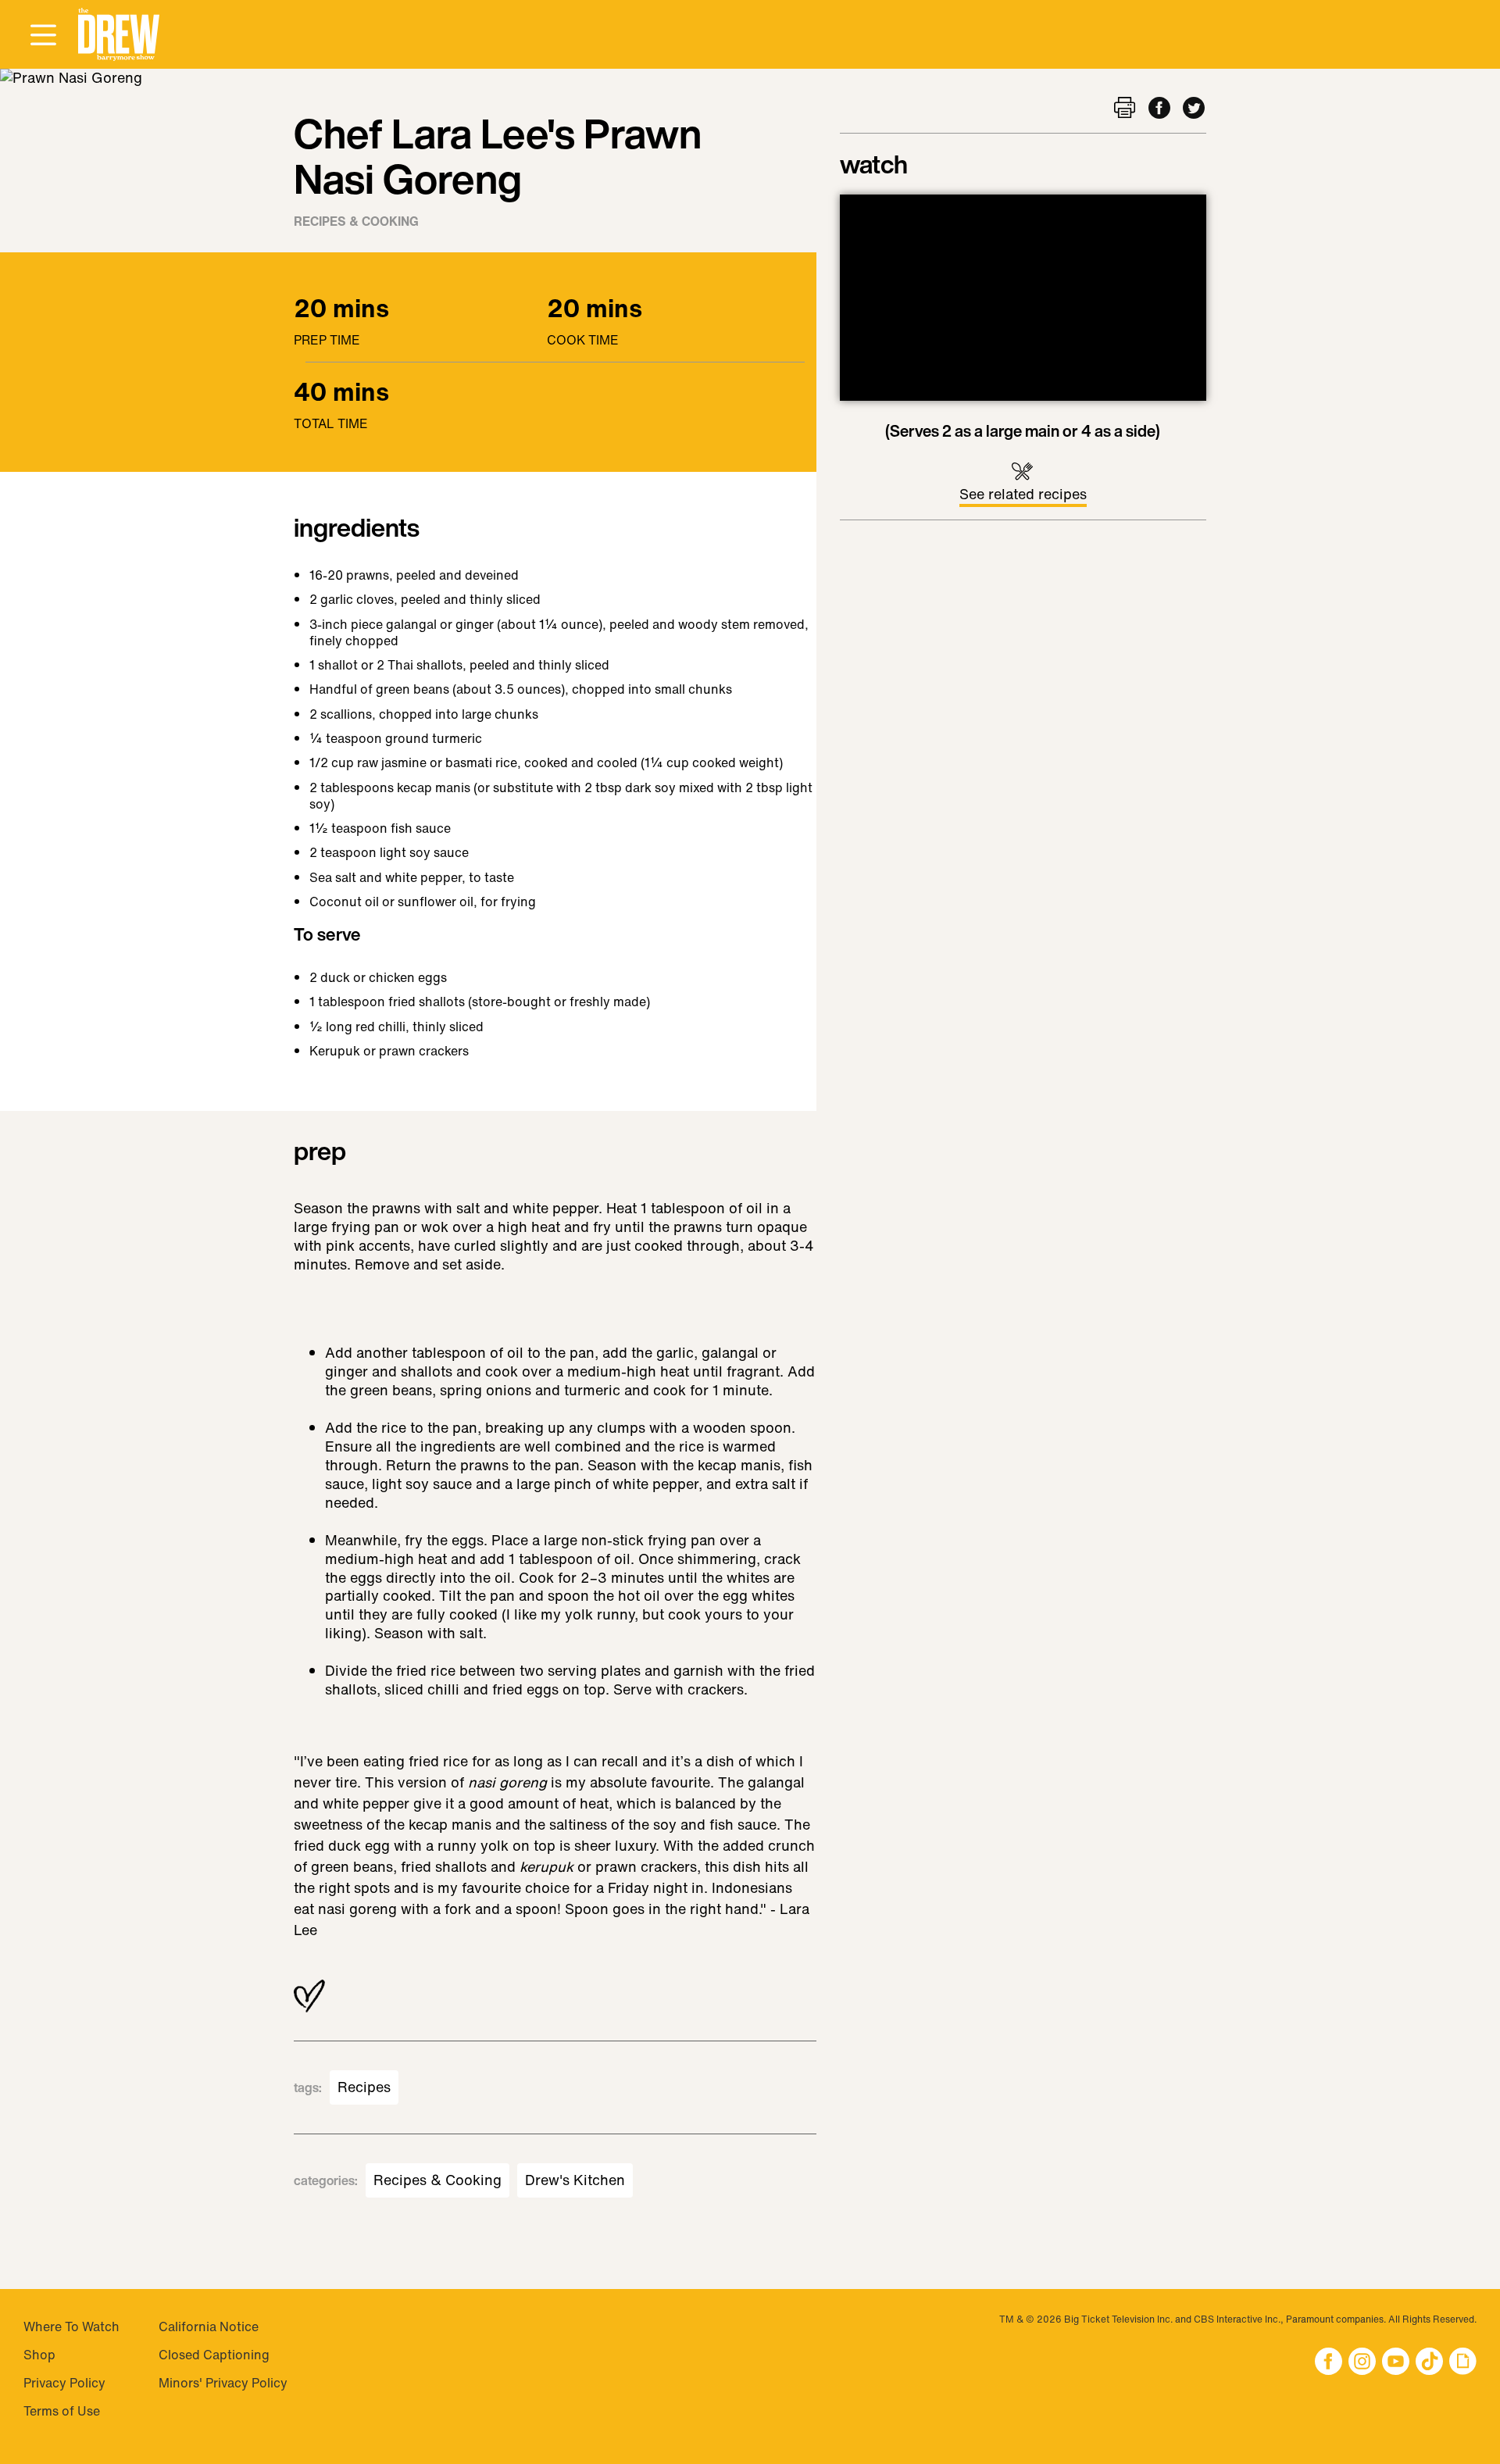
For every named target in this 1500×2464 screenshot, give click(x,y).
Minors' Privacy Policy (223, 2383)
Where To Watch (71, 2327)
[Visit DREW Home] (119, 35)
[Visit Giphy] (1463, 2363)
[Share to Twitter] (1194, 109)
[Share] (1125, 109)
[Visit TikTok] (1429, 2363)
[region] (1023, 298)
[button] (119, 35)
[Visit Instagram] (1362, 2363)
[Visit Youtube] (1396, 2363)
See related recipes (1023, 494)
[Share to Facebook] (1159, 109)
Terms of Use (62, 2411)
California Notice (209, 2327)
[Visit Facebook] (1329, 2363)
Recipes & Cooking (356, 221)
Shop (39, 2355)
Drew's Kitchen (575, 2180)
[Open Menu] (43, 36)
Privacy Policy (64, 2383)
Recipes (364, 2087)
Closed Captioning (214, 2355)
